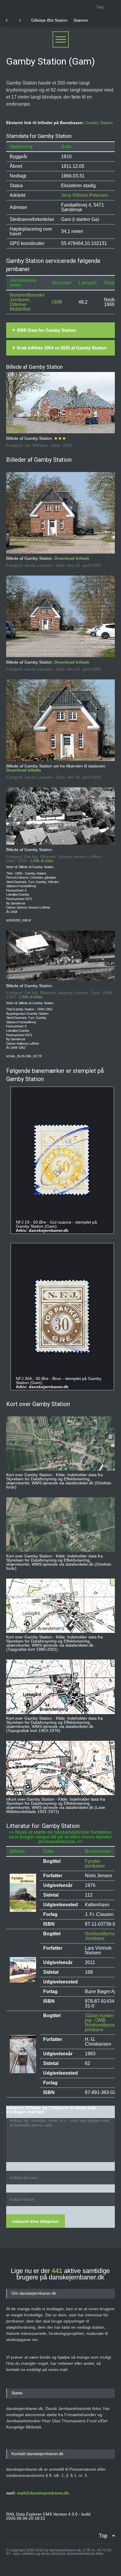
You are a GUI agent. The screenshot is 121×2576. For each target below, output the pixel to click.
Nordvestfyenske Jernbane (102, 1936)
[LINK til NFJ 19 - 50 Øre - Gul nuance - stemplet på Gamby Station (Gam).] (62, 1160)
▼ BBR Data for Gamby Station (44, 330)
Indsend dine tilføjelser (36, 2221)
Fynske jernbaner (95, 1864)
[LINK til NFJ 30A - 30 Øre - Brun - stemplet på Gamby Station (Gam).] (62, 1316)
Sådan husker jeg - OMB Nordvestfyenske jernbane (102, 2023)
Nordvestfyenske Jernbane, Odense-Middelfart (27, 302)
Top (103, 2536)
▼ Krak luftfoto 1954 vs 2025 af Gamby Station (59, 348)
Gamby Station (99, 123)
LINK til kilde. (43, 861)
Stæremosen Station (50, 20)
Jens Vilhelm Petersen (85, 195)
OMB (57, 302)
